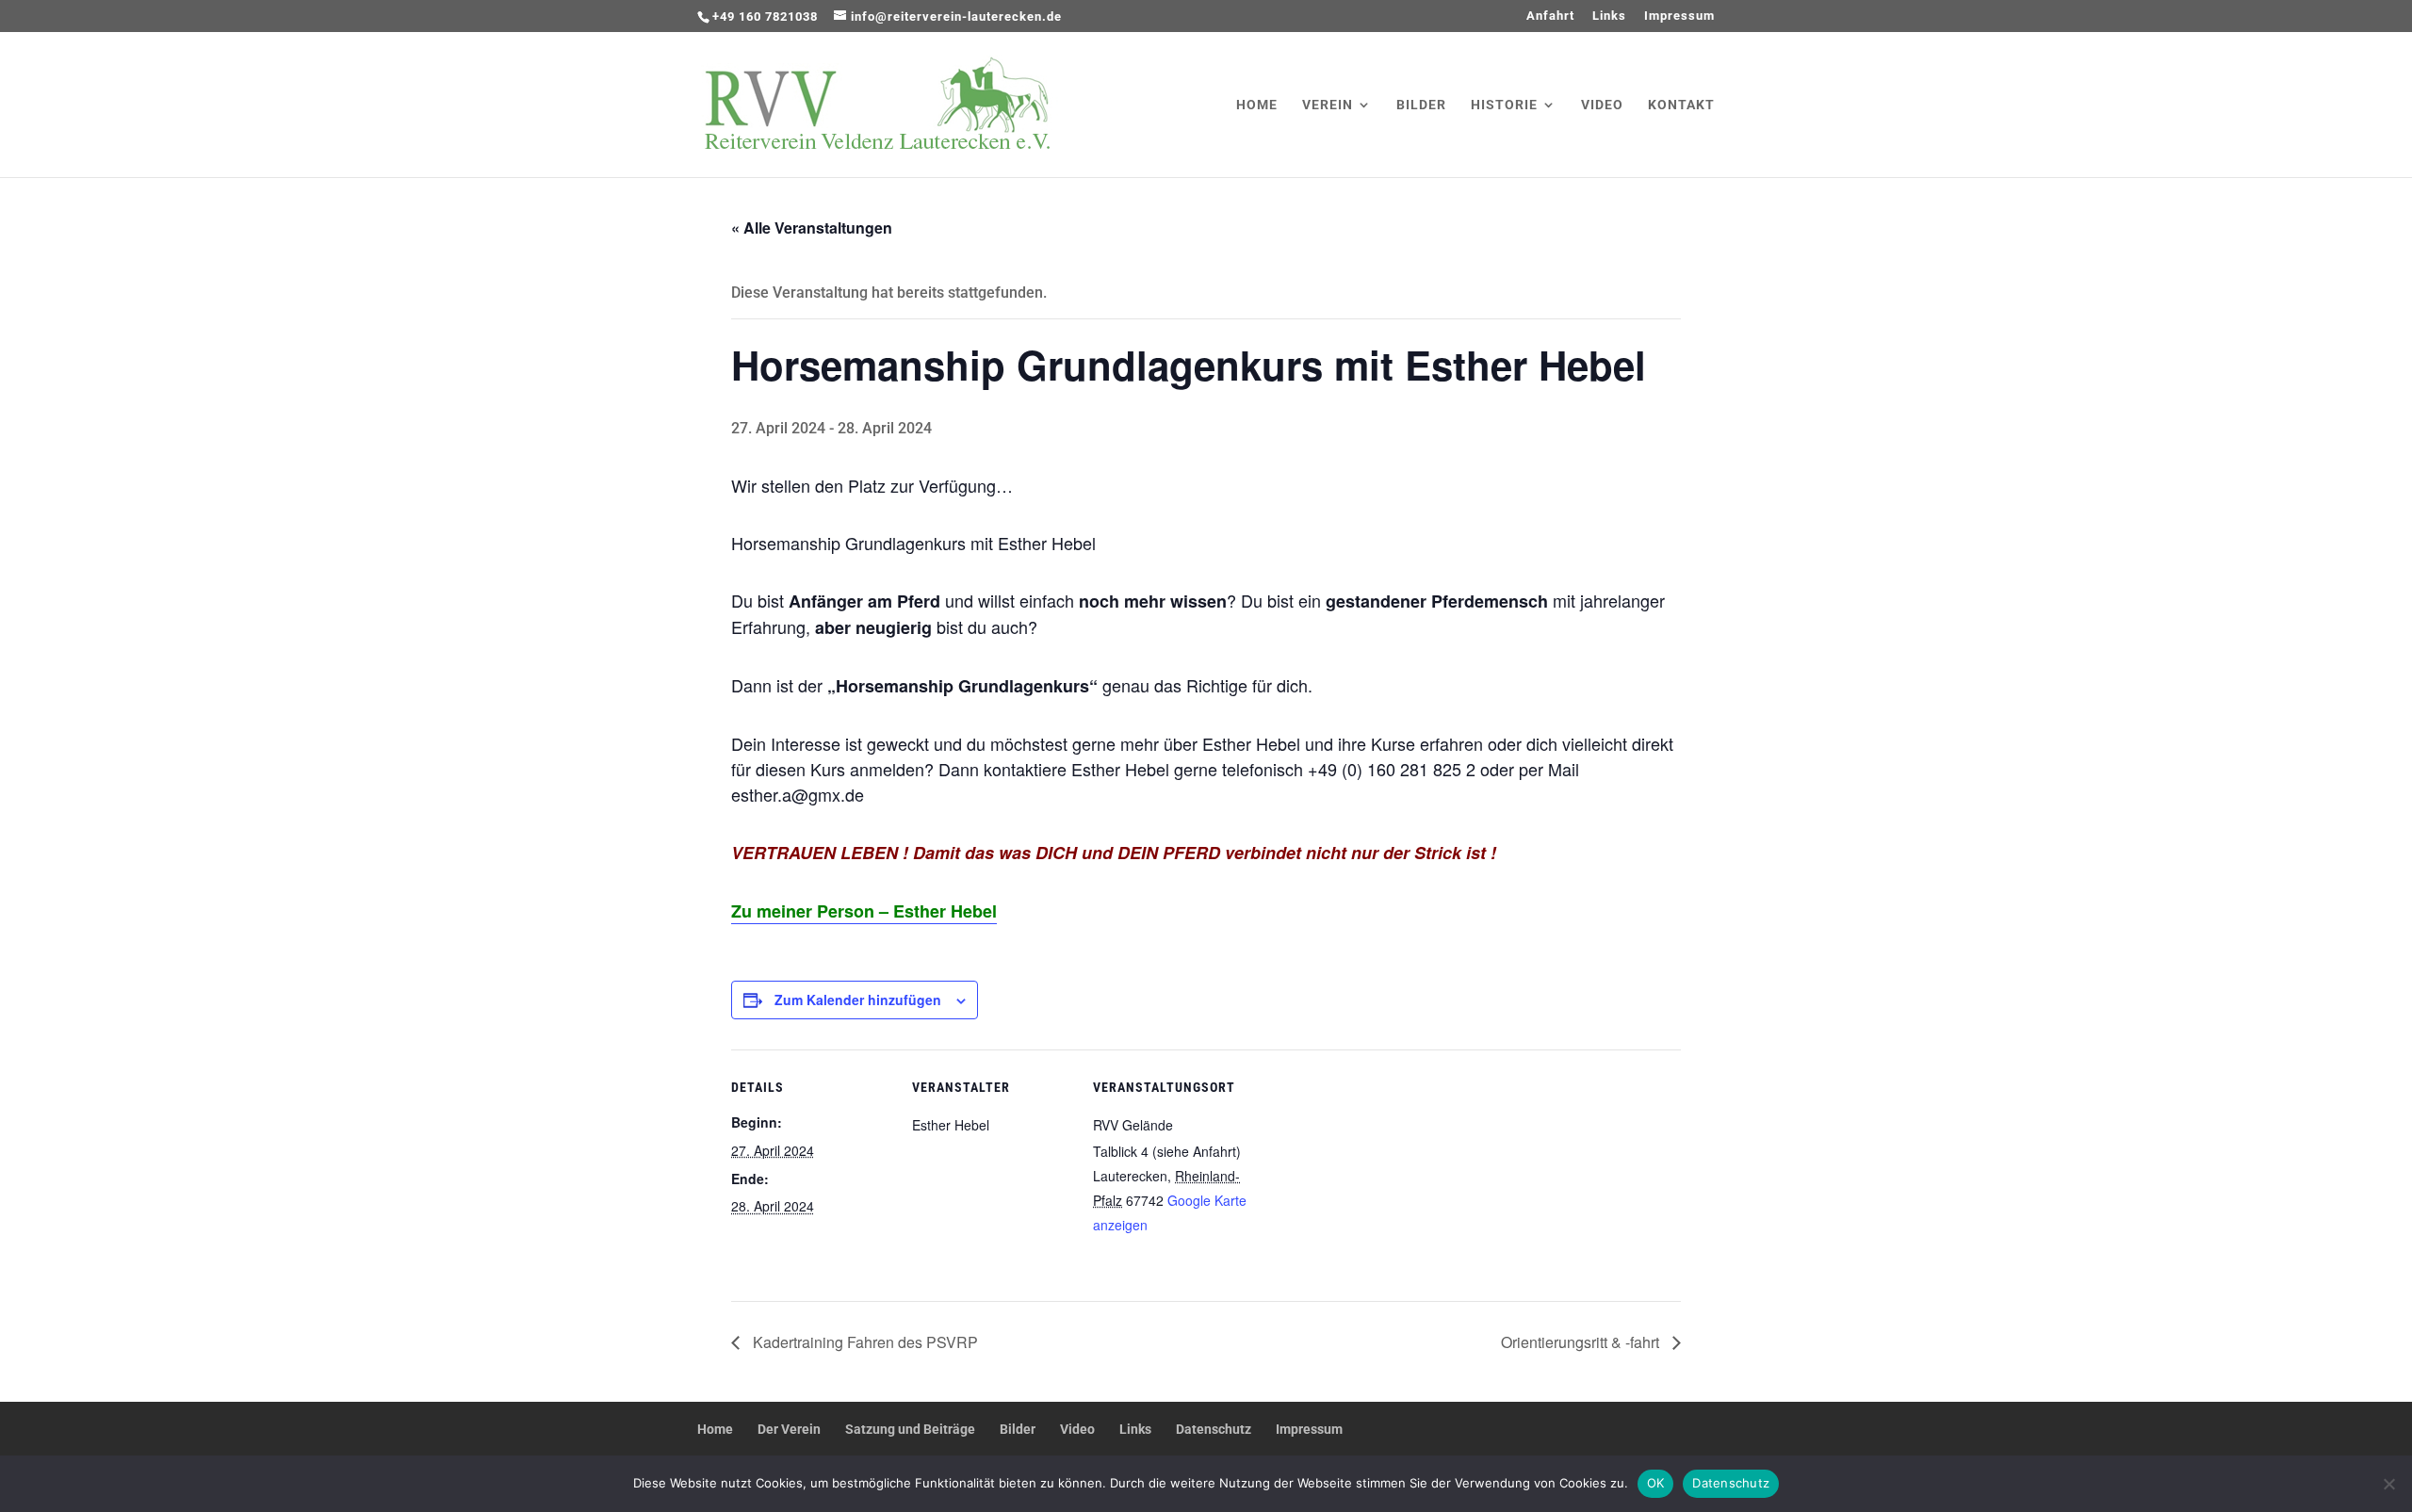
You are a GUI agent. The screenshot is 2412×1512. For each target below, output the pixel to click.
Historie (1504, 105)
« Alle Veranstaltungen (812, 228)
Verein (1328, 105)
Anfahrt (1550, 16)
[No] (2388, 1484)
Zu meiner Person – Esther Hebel (864, 911)
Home (1257, 105)
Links (1609, 16)
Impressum (1679, 16)
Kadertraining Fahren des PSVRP (864, 1342)
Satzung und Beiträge (910, 1429)
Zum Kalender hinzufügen (858, 1000)
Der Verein (789, 1429)
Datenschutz (1214, 1429)
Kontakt (1681, 105)
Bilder (1421, 105)
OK (1656, 1483)
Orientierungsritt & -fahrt (1582, 1342)
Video (1602, 105)
